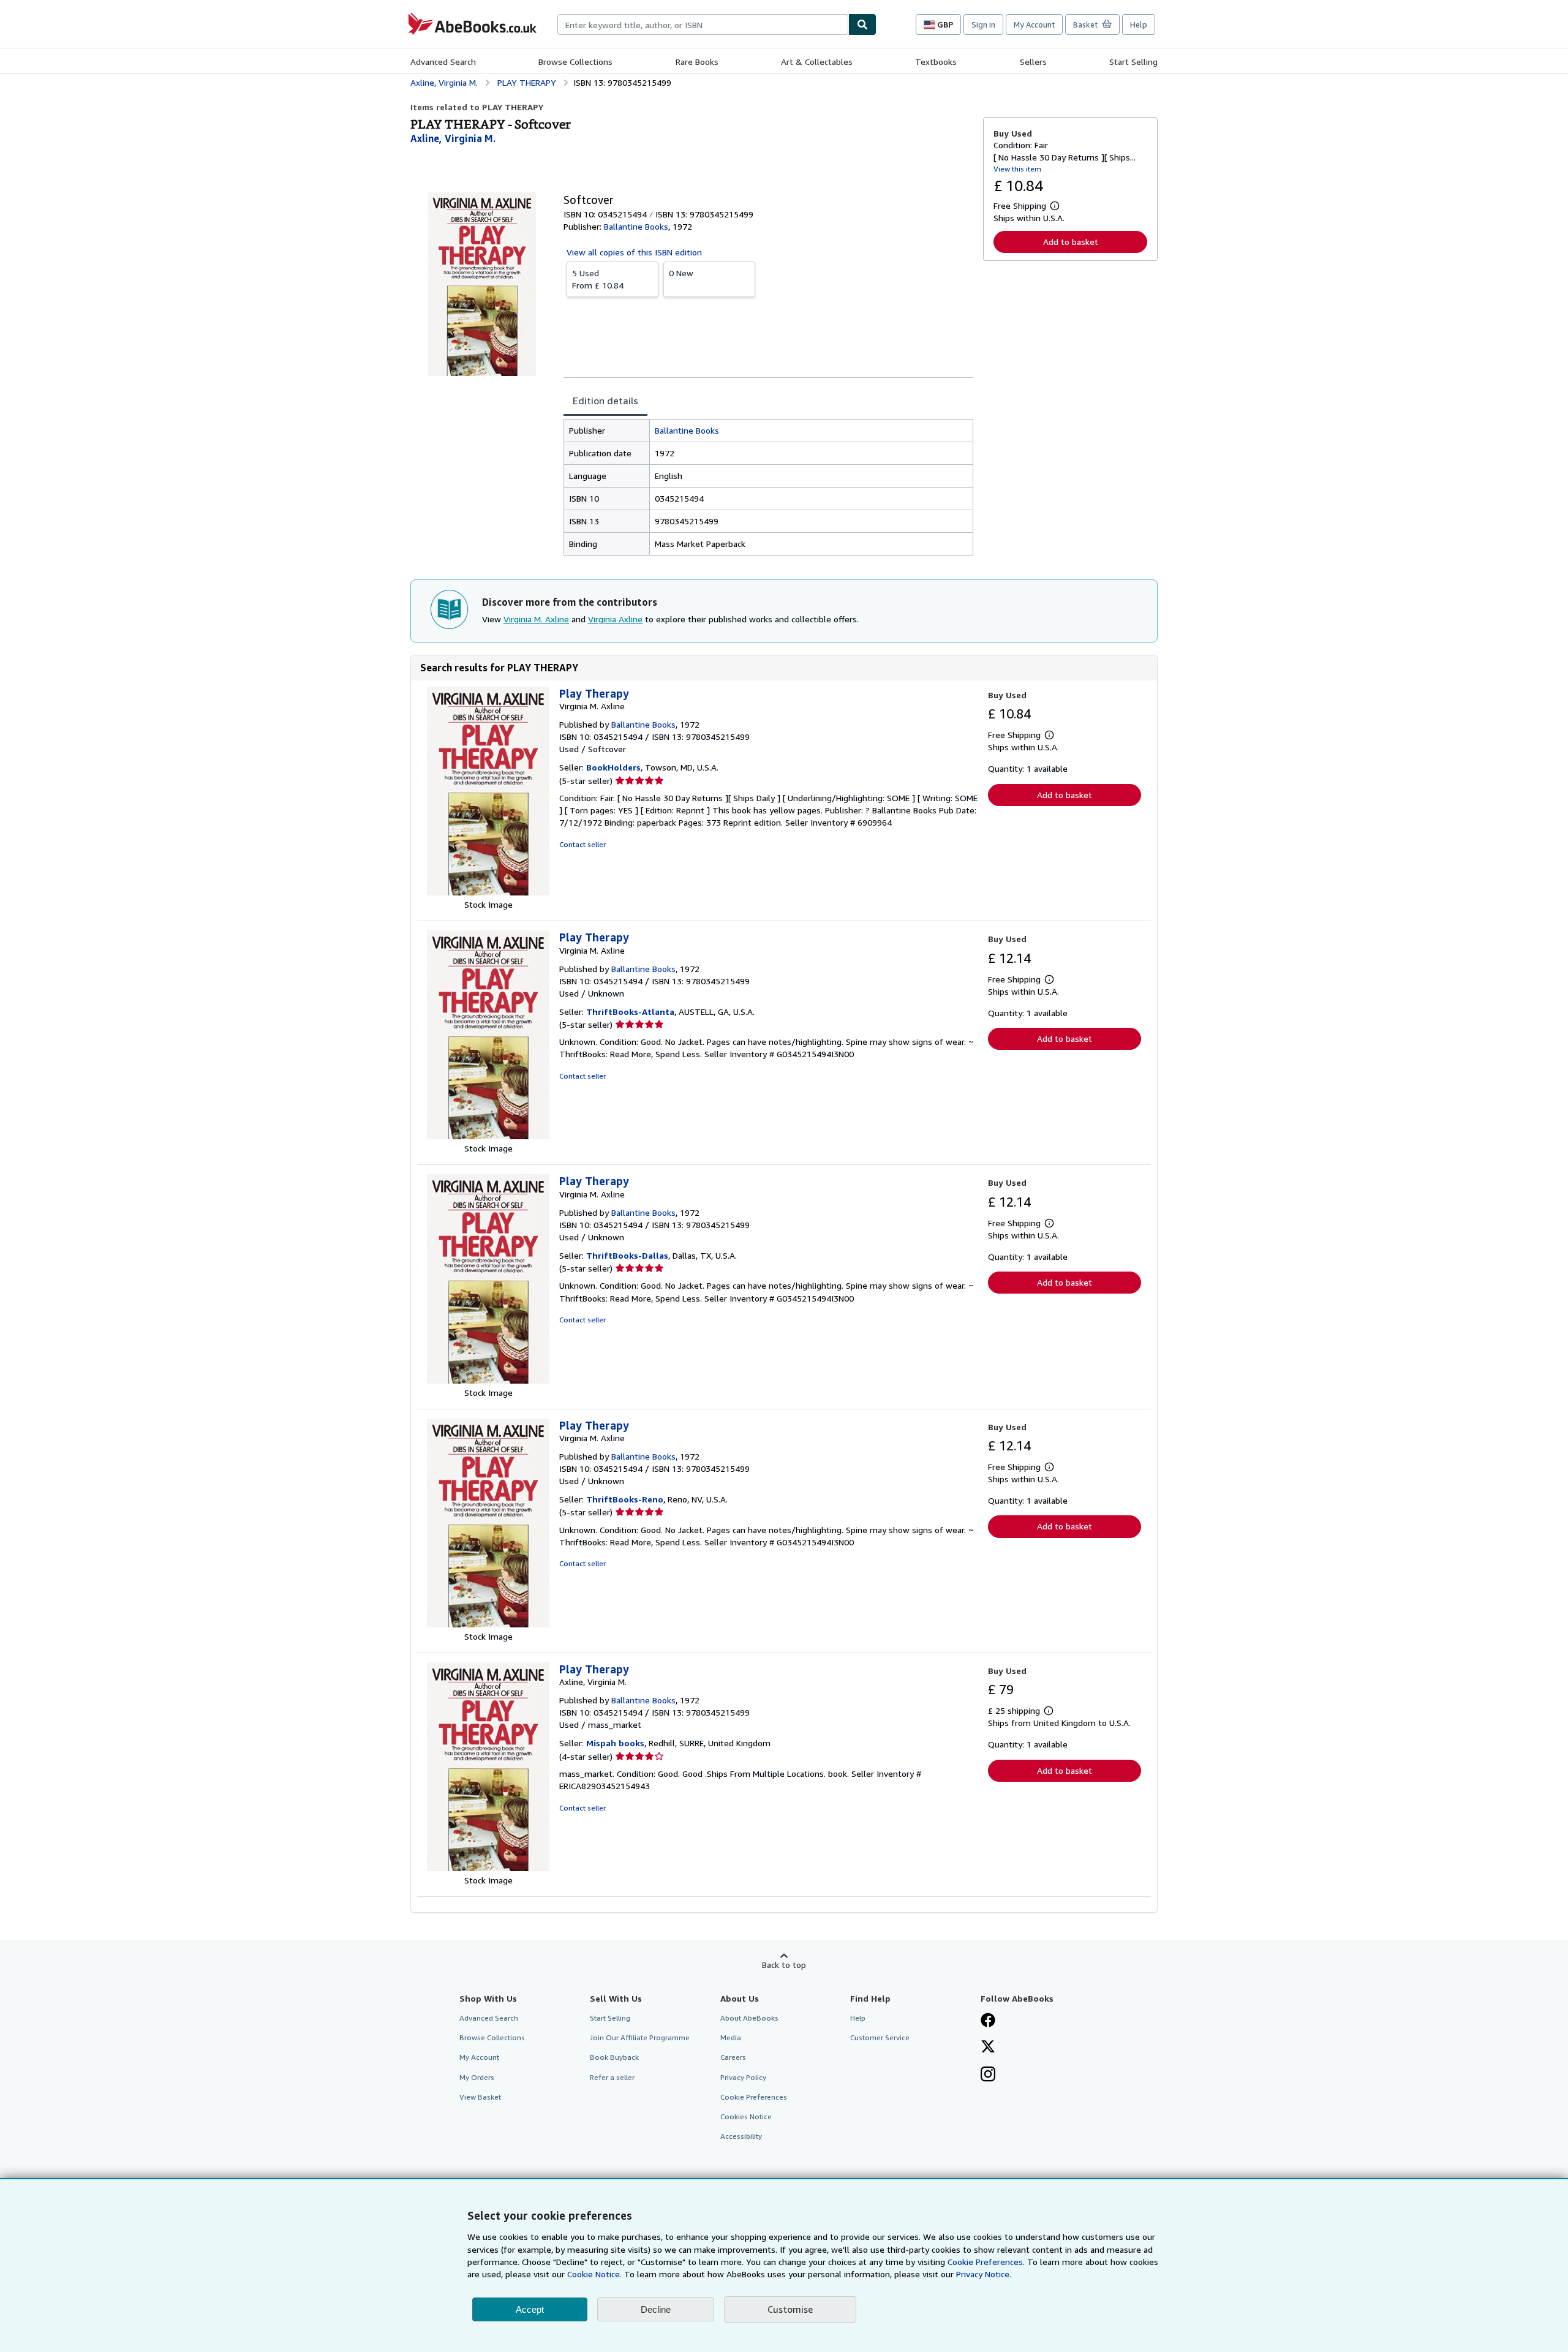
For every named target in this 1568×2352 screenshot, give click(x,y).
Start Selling (1133, 62)
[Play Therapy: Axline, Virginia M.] (488, 1868)
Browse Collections (575, 62)
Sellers (1033, 62)
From (598, 279)
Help (1139, 24)
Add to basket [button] (1071, 242)
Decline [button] (656, 2309)
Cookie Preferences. (986, 2262)
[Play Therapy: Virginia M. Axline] (488, 892)
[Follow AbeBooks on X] (988, 2048)
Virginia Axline (615, 619)
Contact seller (582, 844)
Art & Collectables (817, 62)
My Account (1034, 24)
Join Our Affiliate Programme (640, 2037)
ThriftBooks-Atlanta (630, 1012)
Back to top (784, 1965)
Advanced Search (443, 62)
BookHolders (613, 767)
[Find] (862, 24)
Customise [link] (790, 2309)
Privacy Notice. (984, 2274)
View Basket (480, 2097)
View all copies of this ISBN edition (634, 252)
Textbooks (936, 62)
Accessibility (741, 2136)
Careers (733, 2057)
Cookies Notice (746, 2116)
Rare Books (697, 62)
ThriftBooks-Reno (625, 1499)
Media (731, 2037)
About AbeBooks (749, 2018)
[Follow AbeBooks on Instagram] (988, 2075)
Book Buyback (614, 2057)
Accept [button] (530, 2309)
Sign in (983, 24)
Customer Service (880, 2037)
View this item (1017, 169)
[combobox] (703, 24)
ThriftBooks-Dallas (627, 1255)
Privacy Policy (743, 2077)
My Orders (477, 2077)
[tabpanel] (768, 487)
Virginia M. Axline (536, 619)
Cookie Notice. (594, 2274)
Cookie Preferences (754, 2097)
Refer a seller (612, 2077)
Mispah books (615, 1743)
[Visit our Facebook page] (988, 2021)
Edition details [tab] (605, 401)
